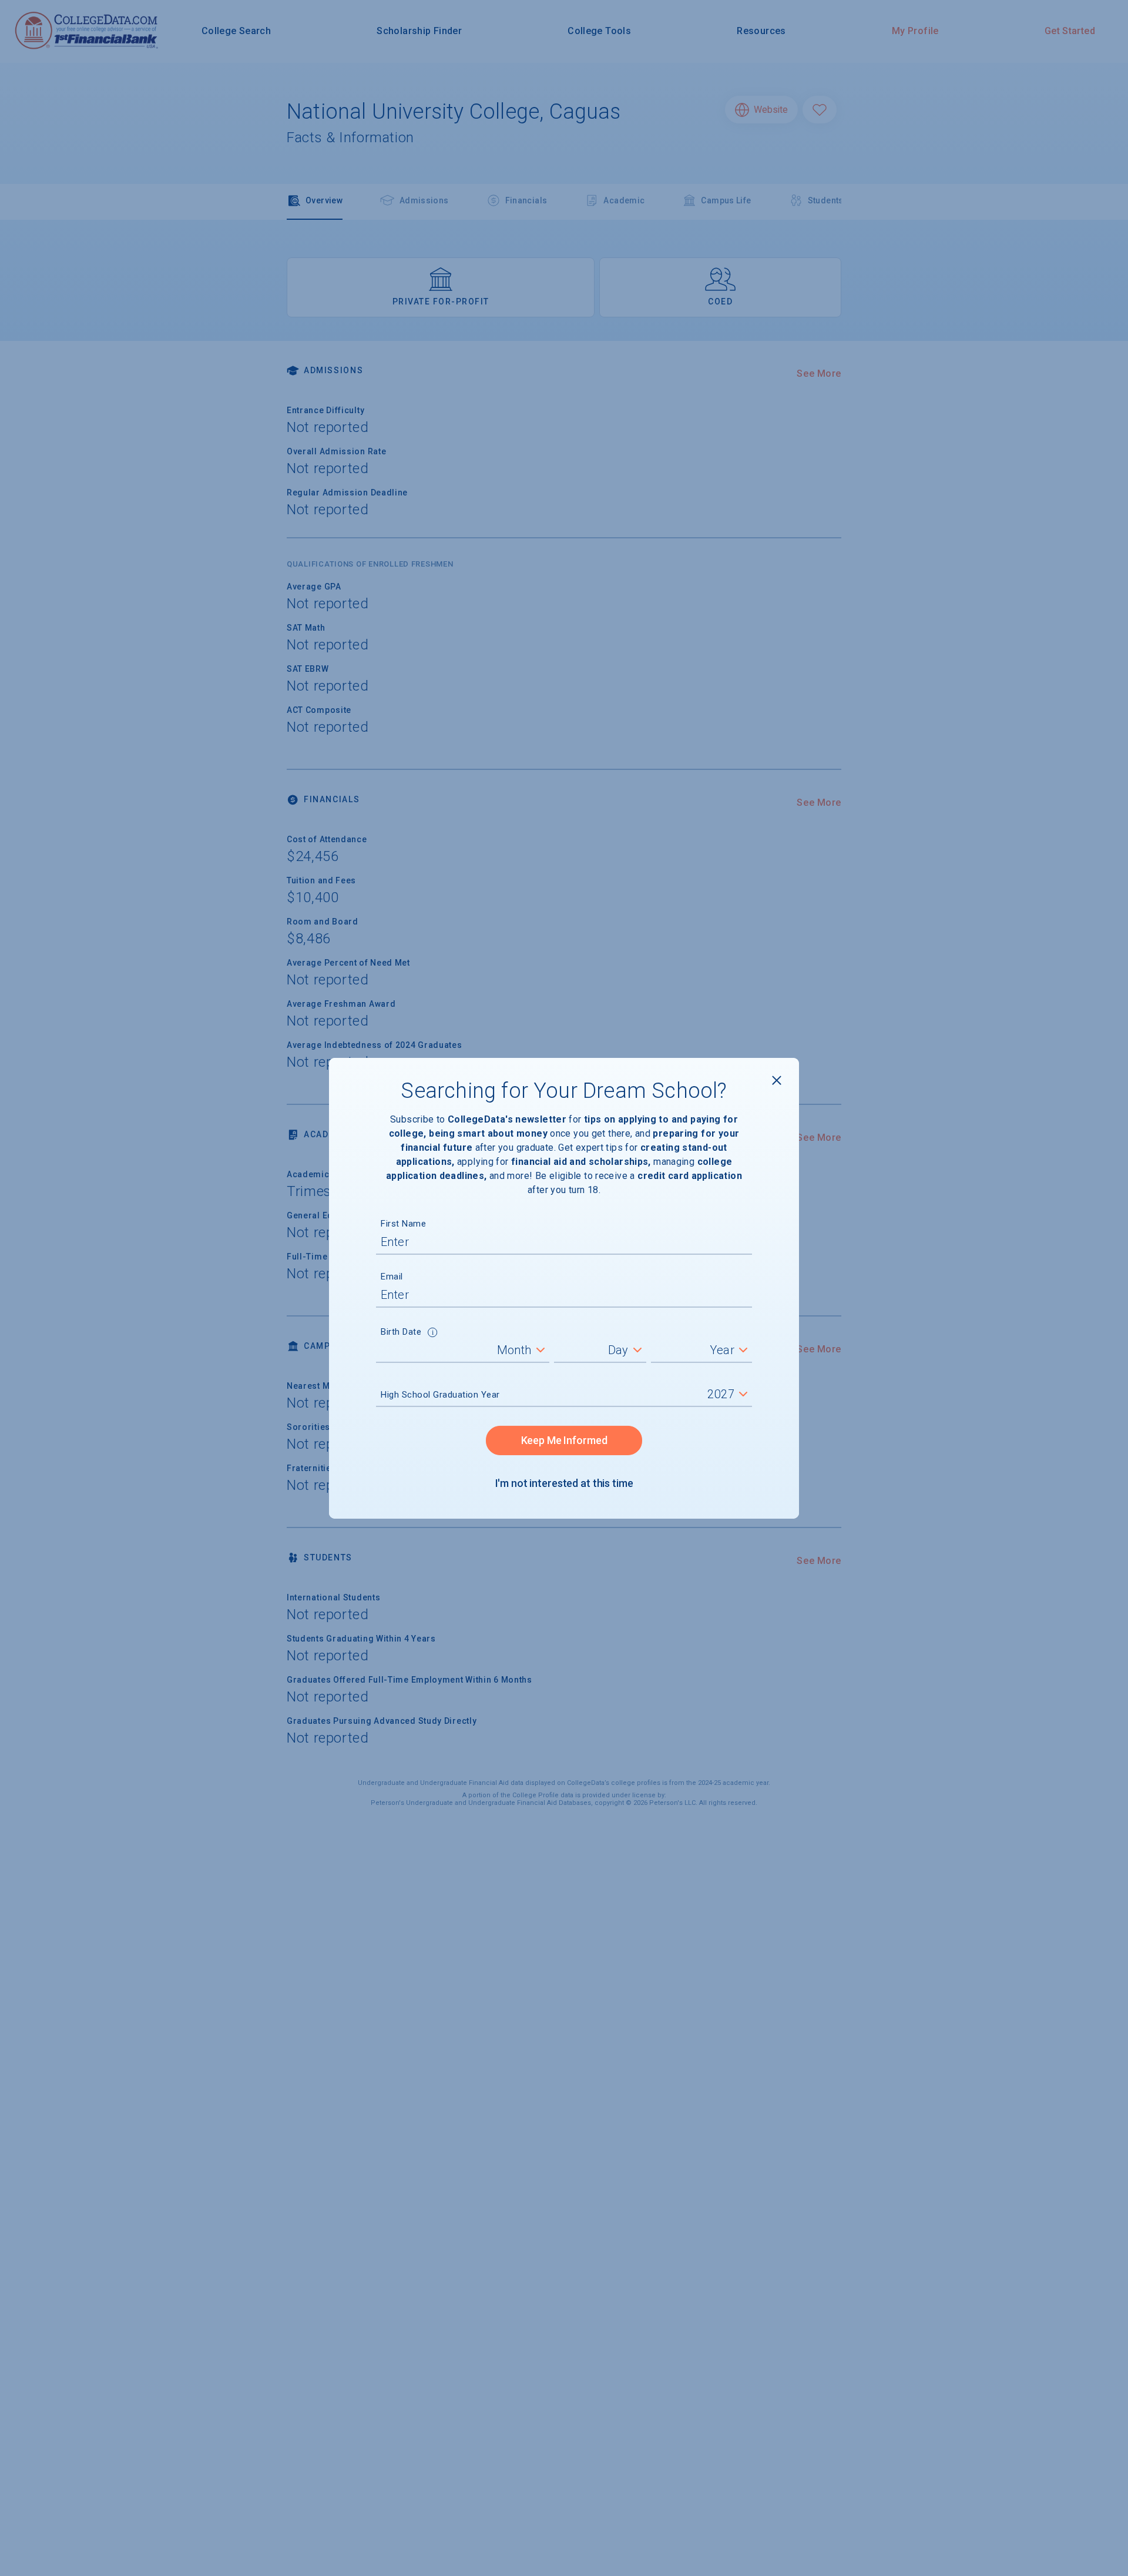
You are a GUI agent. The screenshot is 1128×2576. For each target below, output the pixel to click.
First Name (403, 1224)
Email (392, 1277)
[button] (433, 1334)
